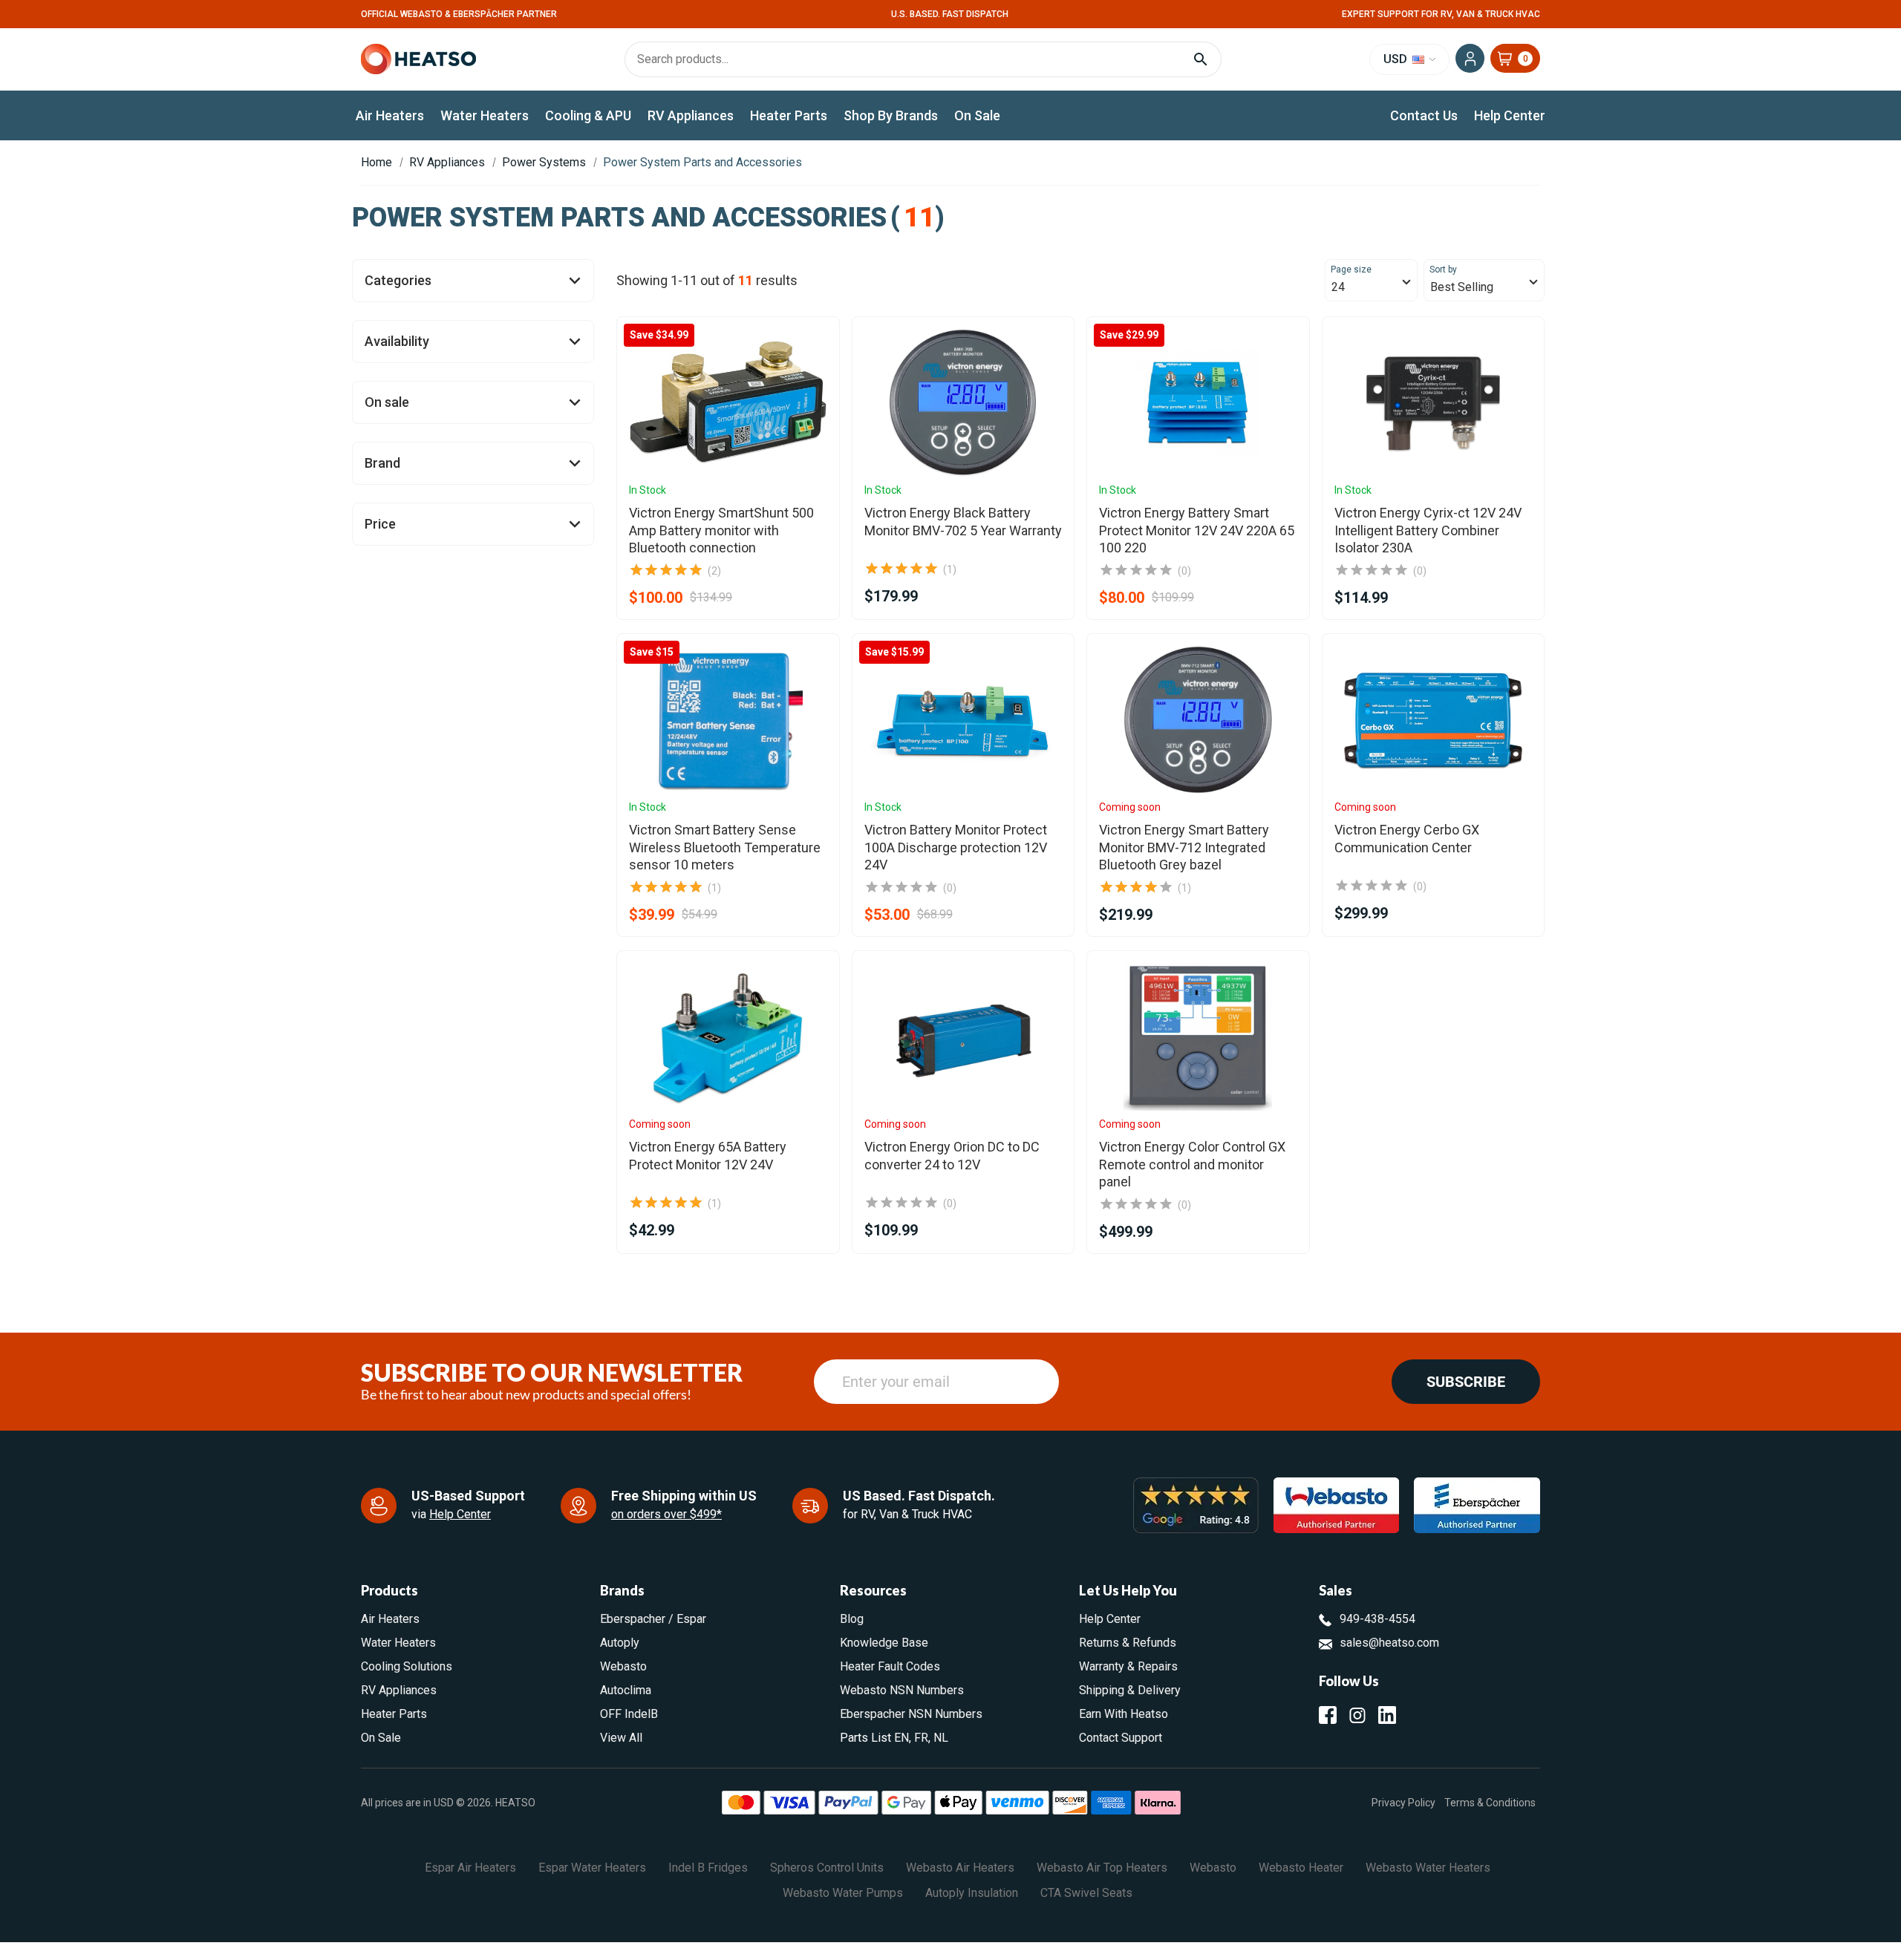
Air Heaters (390, 115)
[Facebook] (1328, 1715)
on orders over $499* (666, 1514)
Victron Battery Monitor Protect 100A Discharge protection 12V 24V (956, 847)
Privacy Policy (1403, 1802)
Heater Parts (789, 115)
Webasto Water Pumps (843, 1893)
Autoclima (626, 1690)
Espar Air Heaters (470, 1868)
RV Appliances (691, 115)
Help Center (1510, 115)
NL (941, 1738)
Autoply (620, 1643)
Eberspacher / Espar (653, 1619)
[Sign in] (1470, 58)
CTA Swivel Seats (1086, 1893)
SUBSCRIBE (1466, 1382)
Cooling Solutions (407, 1666)
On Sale (977, 115)
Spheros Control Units (827, 1868)
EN (901, 1738)
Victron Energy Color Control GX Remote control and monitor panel (1192, 1164)
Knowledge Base (884, 1643)
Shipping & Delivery (1130, 1690)
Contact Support (1121, 1738)
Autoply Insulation (972, 1893)
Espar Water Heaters (592, 1868)
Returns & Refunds (1128, 1643)
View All (621, 1738)
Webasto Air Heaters (960, 1868)
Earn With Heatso (1124, 1714)
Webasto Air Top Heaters (1102, 1868)
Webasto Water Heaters (1428, 1868)
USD (1397, 59)
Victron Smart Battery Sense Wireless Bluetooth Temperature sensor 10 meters (725, 847)
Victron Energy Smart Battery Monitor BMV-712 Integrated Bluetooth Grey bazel (1184, 847)
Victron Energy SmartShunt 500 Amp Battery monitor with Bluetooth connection (721, 530)
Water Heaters (485, 115)
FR (921, 1738)
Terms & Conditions (1490, 1802)
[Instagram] (1357, 1715)
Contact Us (1424, 115)
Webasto (623, 1666)
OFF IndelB (629, 1714)
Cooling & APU (588, 115)
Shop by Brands (891, 115)
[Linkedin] (1387, 1715)
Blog (852, 1619)
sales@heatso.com (1389, 1643)
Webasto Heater (1301, 1868)
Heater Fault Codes (890, 1666)
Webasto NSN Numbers (902, 1690)
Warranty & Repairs (1128, 1666)
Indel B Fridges (708, 1868)
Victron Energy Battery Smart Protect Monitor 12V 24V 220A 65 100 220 (1197, 530)
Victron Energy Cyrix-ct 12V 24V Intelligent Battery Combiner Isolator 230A (1428, 530)
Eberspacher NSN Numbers (911, 1714)
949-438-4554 (1377, 1619)
